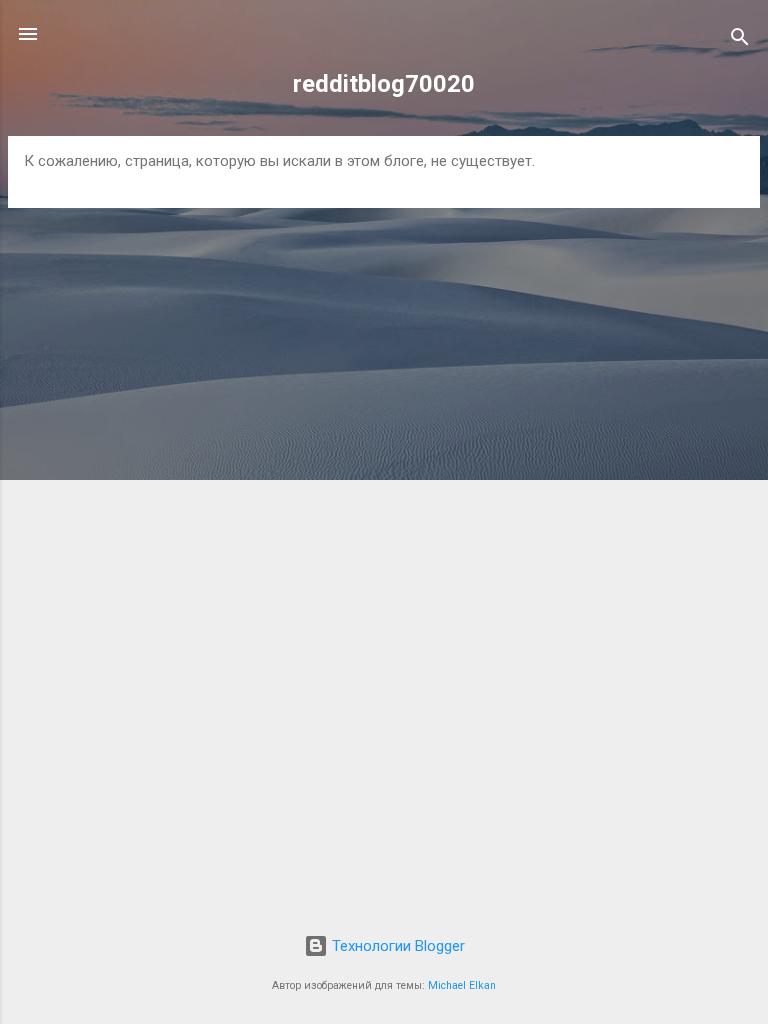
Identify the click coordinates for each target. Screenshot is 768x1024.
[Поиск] (740, 40)
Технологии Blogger (396, 946)
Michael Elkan (462, 985)
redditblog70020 (384, 84)
